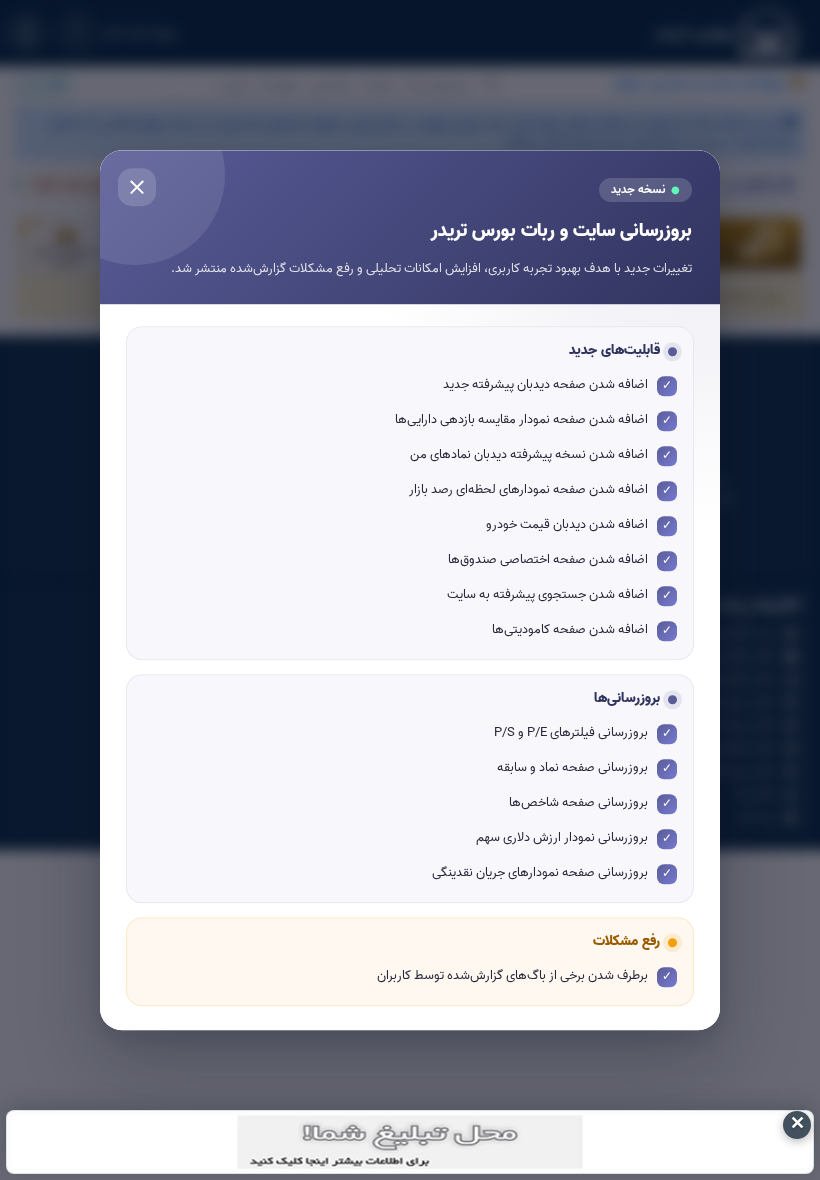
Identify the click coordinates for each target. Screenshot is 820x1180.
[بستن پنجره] (137, 187)
